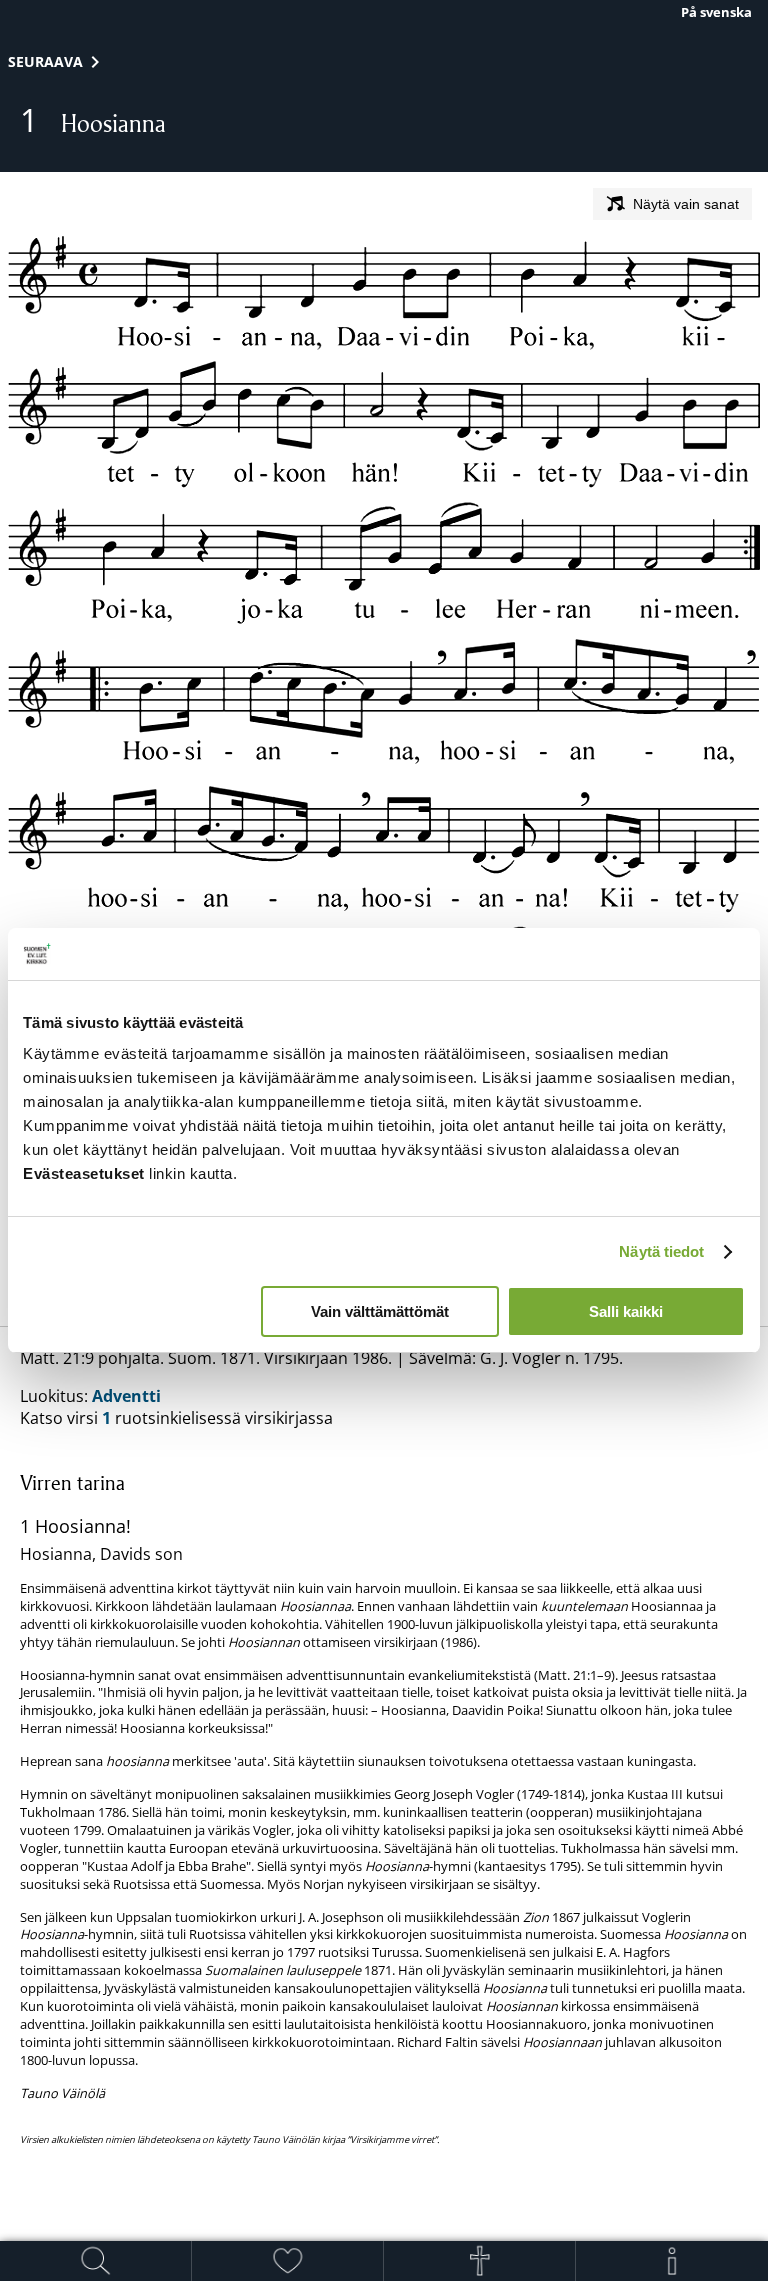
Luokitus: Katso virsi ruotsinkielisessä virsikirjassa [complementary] (383, 1746)
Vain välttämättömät (380, 1311)
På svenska (716, 12)
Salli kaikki (626, 1311)
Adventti (126, 1396)
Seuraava (45, 61)
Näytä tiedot (661, 1251)
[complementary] (384, 1807)
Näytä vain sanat (686, 204)
